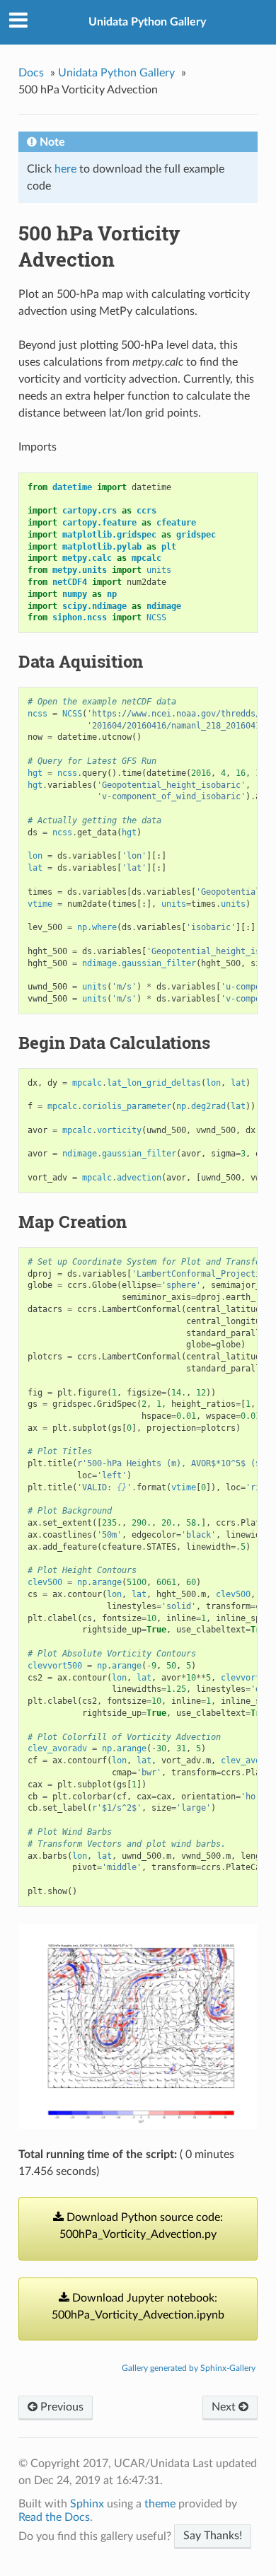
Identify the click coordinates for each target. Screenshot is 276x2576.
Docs (31, 73)
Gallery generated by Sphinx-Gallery (189, 2368)
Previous (61, 2407)
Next (225, 2407)
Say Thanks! (213, 2536)
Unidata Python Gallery (147, 22)
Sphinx (87, 2504)
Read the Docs (54, 2517)
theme (160, 2504)
